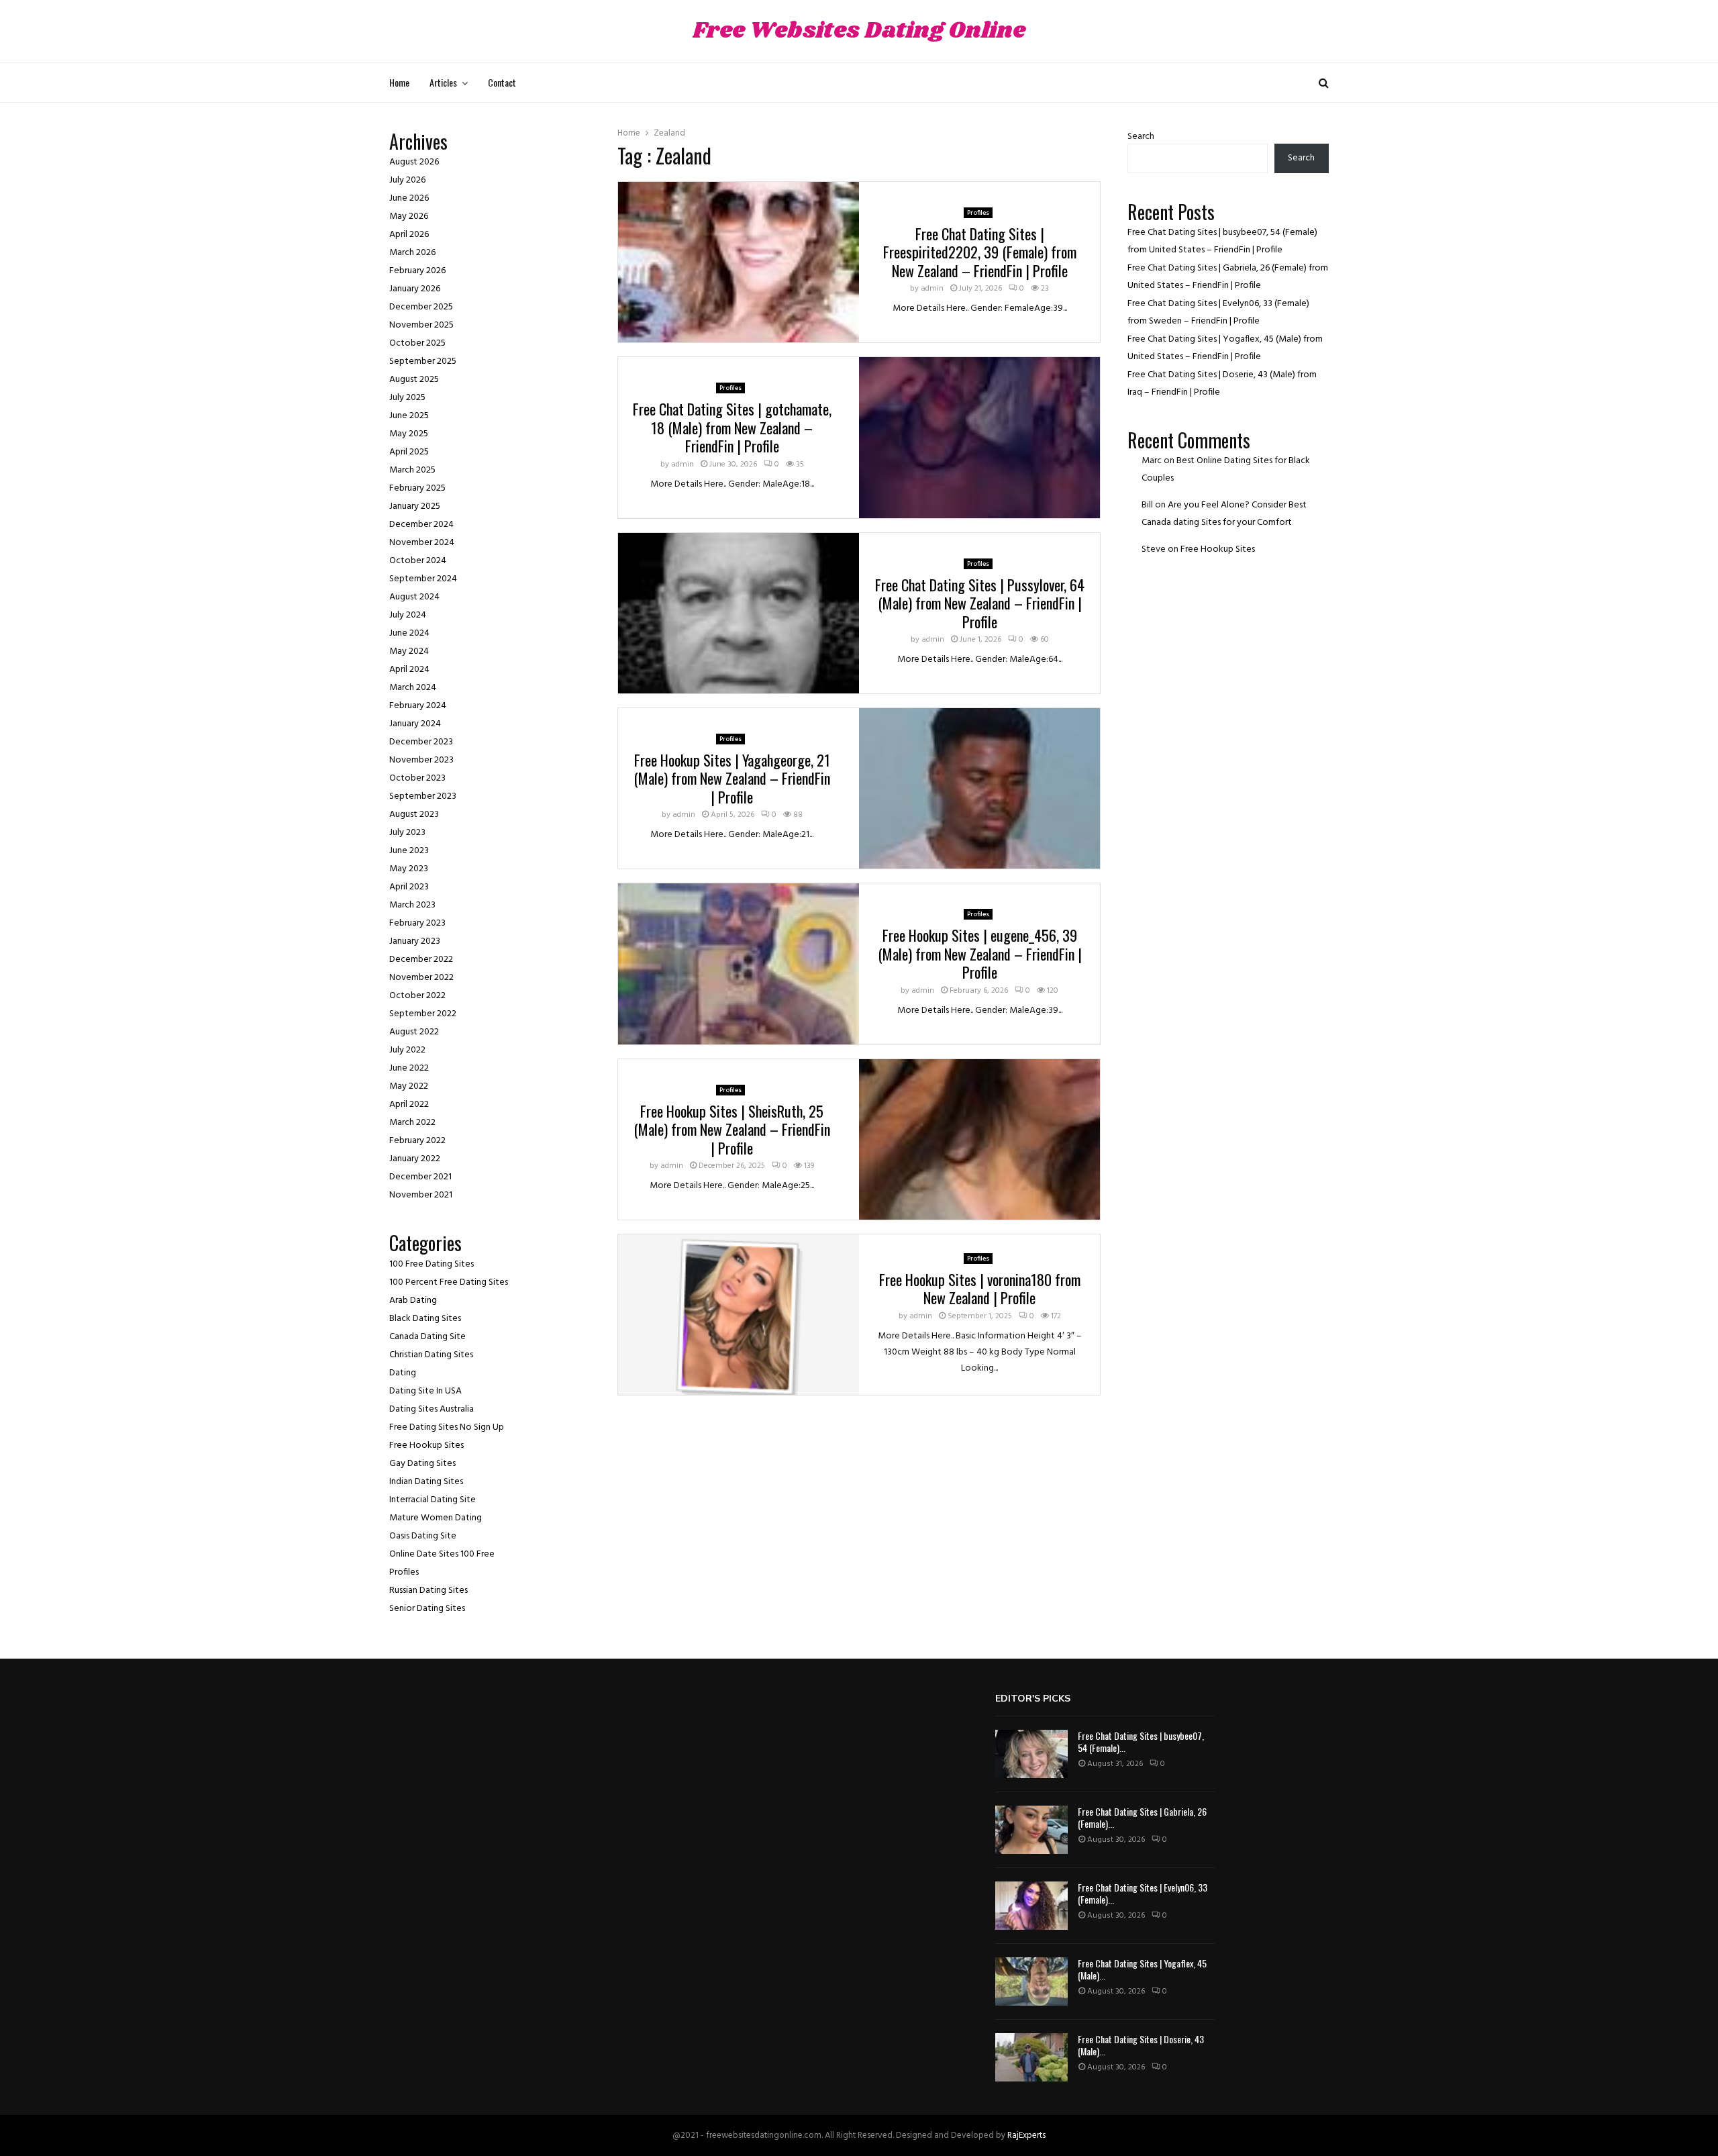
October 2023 (417, 778)
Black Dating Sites (425, 1319)
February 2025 (417, 488)
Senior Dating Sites (427, 1609)
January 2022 (415, 1159)
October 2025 (417, 343)
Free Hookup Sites (426, 1445)
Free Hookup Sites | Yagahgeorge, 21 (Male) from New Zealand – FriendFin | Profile (732, 778)
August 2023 (414, 815)
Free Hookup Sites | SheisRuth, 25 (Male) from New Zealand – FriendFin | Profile (732, 1129)
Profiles (978, 213)
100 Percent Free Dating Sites (449, 1282)
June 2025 (409, 416)
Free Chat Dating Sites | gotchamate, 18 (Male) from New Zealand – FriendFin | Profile (732, 427)
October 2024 (418, 561)
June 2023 (409, 851)
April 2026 (409, 235)
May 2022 (409, 1086)
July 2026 (407, 180)
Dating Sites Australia (432, 1409)
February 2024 (418, 706)
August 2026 (414, 162)
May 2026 (409, 216)
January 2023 (415, 941)
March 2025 (412, 470)
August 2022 (414, 1032)
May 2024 (409, 651)
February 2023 (417, 923)
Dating (403, 1373)
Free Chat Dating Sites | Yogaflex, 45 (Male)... (1142, 1969)
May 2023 (409, 869)
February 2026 (417, 271)
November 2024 (422, 543)
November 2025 (421, 325)
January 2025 (415, 506)
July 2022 (407, 1050)
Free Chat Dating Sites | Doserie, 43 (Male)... (1141, 2045)
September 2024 (423, 579)
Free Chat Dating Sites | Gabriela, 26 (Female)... (1142, 1817)
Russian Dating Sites (428, 1590)
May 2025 (409, 434)
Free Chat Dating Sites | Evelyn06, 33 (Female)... (1143, 1893)
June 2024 (409, 633)
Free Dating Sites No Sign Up (447, 1427)
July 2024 (408, 615)
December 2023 (421, 742)
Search (1141, 137)
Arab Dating (413, 1301)
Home (399, 82)
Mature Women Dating (436, 1518)
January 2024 (415, 724)
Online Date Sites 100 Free (442, 1554)
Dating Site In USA (425, 1391)
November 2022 (421, 978)
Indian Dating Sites (426, 1482)
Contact (502, 82)
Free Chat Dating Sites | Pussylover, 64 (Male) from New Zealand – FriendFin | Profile (980, 603)
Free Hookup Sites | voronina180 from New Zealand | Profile (980, 1289)
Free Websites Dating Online (859, 31)
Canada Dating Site (427, 1337)
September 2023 (423, 796)
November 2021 (421, 1195)
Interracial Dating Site (433, 1500)
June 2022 (409, 1068)
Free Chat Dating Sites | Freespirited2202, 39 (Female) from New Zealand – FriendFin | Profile (980, 252)
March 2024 (413, 688)
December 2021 (420, 1177)
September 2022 (423, 1014)
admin (932, 289)
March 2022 (412, 1123)
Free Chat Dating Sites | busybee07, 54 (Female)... (1141, 1742)
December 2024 (421, 525)
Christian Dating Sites (431, 1355)
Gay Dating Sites (422, 1464)
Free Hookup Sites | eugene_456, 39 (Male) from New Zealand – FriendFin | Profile (980, 953)
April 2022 (409, 1105)
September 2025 (423, 361)
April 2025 (409, 452)
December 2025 (421, 307)
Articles (443, 82)
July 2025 (407, 398)
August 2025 (414, 380)
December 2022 (421, 960)
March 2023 (412, 905)
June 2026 (409, 198)
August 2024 (414, 597)
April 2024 (409, 670)
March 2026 (412, 253)
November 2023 (421, 760)
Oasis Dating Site (423, 1536)
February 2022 (417, 1141)
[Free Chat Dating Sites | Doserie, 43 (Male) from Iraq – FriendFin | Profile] (1031, 2057)
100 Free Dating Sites (432, 1264)
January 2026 (415, 289)
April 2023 (409, 887)
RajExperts (1026, 2136)
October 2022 (417, 996)
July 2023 (407, 833)
